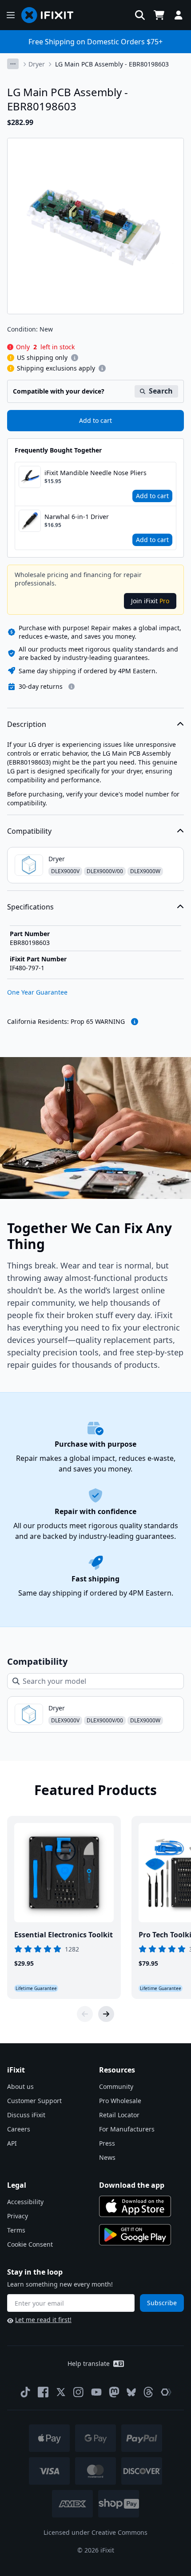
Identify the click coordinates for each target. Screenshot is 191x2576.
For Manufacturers (127, 2129)
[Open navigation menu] (11, 15)
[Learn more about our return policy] (72, 687)
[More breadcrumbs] (13, 64)
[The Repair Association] (166, 2392)
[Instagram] (79, 2392)
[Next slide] (106, 2014)
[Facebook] (43, 2392)
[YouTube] (96, 2392)
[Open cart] (159, 15)
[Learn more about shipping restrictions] (75, 358)
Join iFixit (150, 601)
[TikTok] (25, 2392)
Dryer (37, 64)
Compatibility (29, 831)
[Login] (179, 15)
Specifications (30, 907)
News (107, 2157)
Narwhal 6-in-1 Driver (77, 517)
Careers (19, 2129)
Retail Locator (119, 2115)
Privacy (18, 2216)
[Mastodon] (114, 2392)
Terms (16, 2230)
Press (107, 2143)
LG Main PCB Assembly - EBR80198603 (112, 64)
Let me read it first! (43, 2320)
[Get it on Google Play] (135, 2235)
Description (27, 724)
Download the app (132, 2185)
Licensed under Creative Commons (95, 2532)
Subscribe (162, 2303)
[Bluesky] (131, 2392)
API (12, 2143)
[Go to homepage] (51, 15)
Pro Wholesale (120, 2101)
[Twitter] (61, 2392)
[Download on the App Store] (135, 2206)
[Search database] (140, 15)
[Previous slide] (85, 2014)
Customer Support (34, 2101)
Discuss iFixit (26, 2115)
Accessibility (25, 2202)
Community (116, 2086)
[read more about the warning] (135, 1022)
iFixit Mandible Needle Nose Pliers (95, 473)
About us (20, 2086)
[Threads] (148, 2392)
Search (161, 391)
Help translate (89, 2363)
